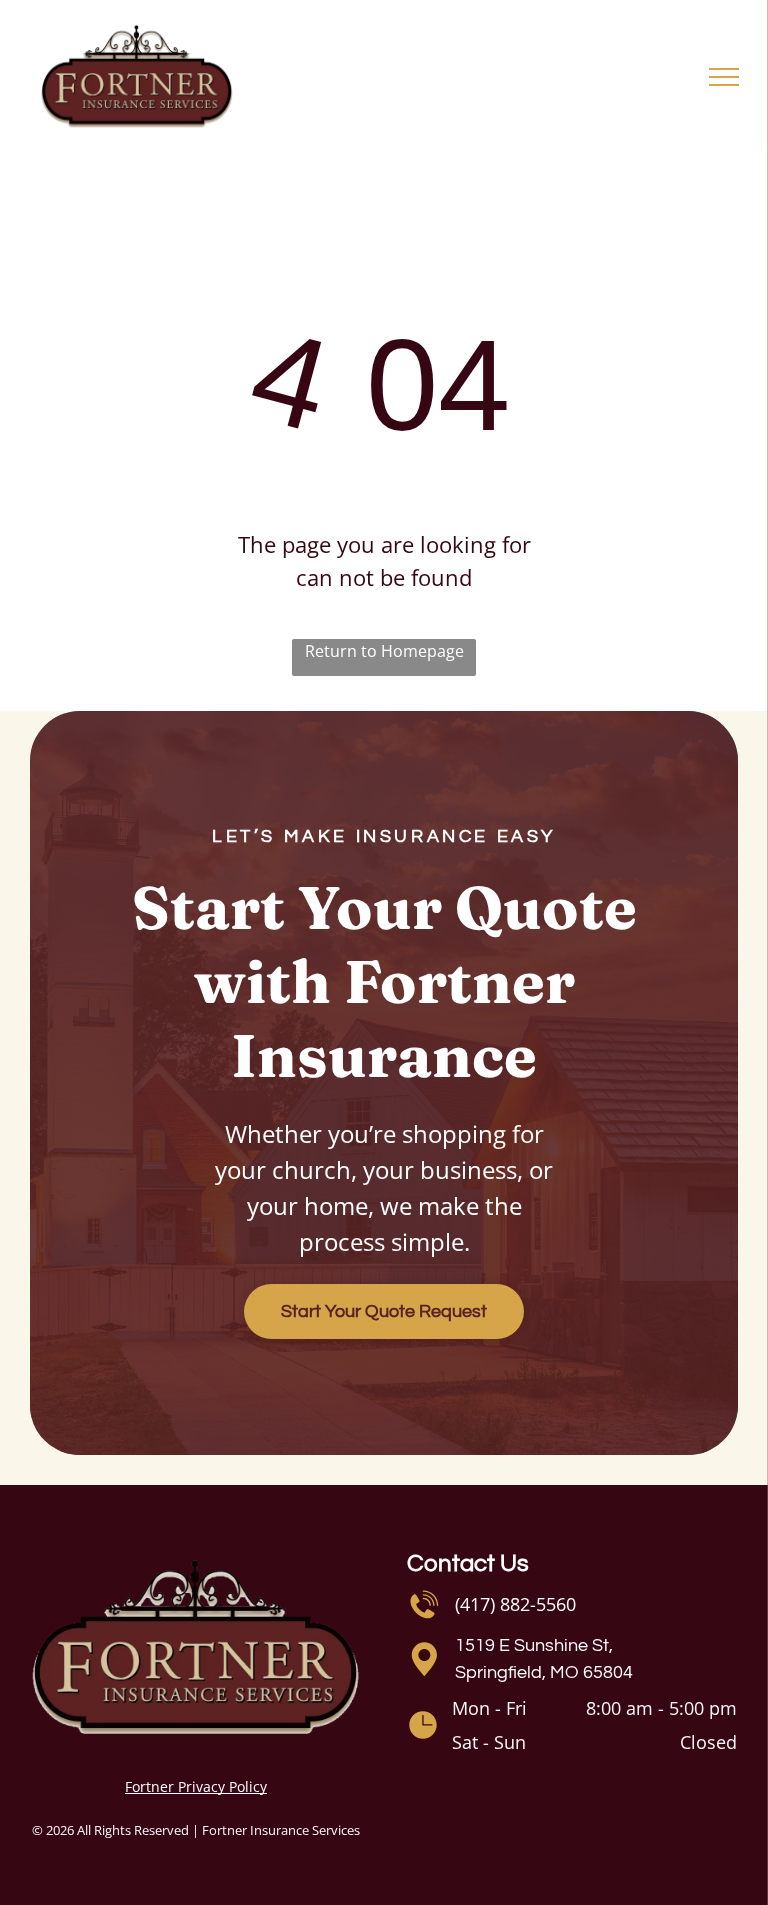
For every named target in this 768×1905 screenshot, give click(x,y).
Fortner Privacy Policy (196, 1786)
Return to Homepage (384, 651)
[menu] (724, 77)
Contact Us (468, 1563)
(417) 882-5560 (515, 1604)
